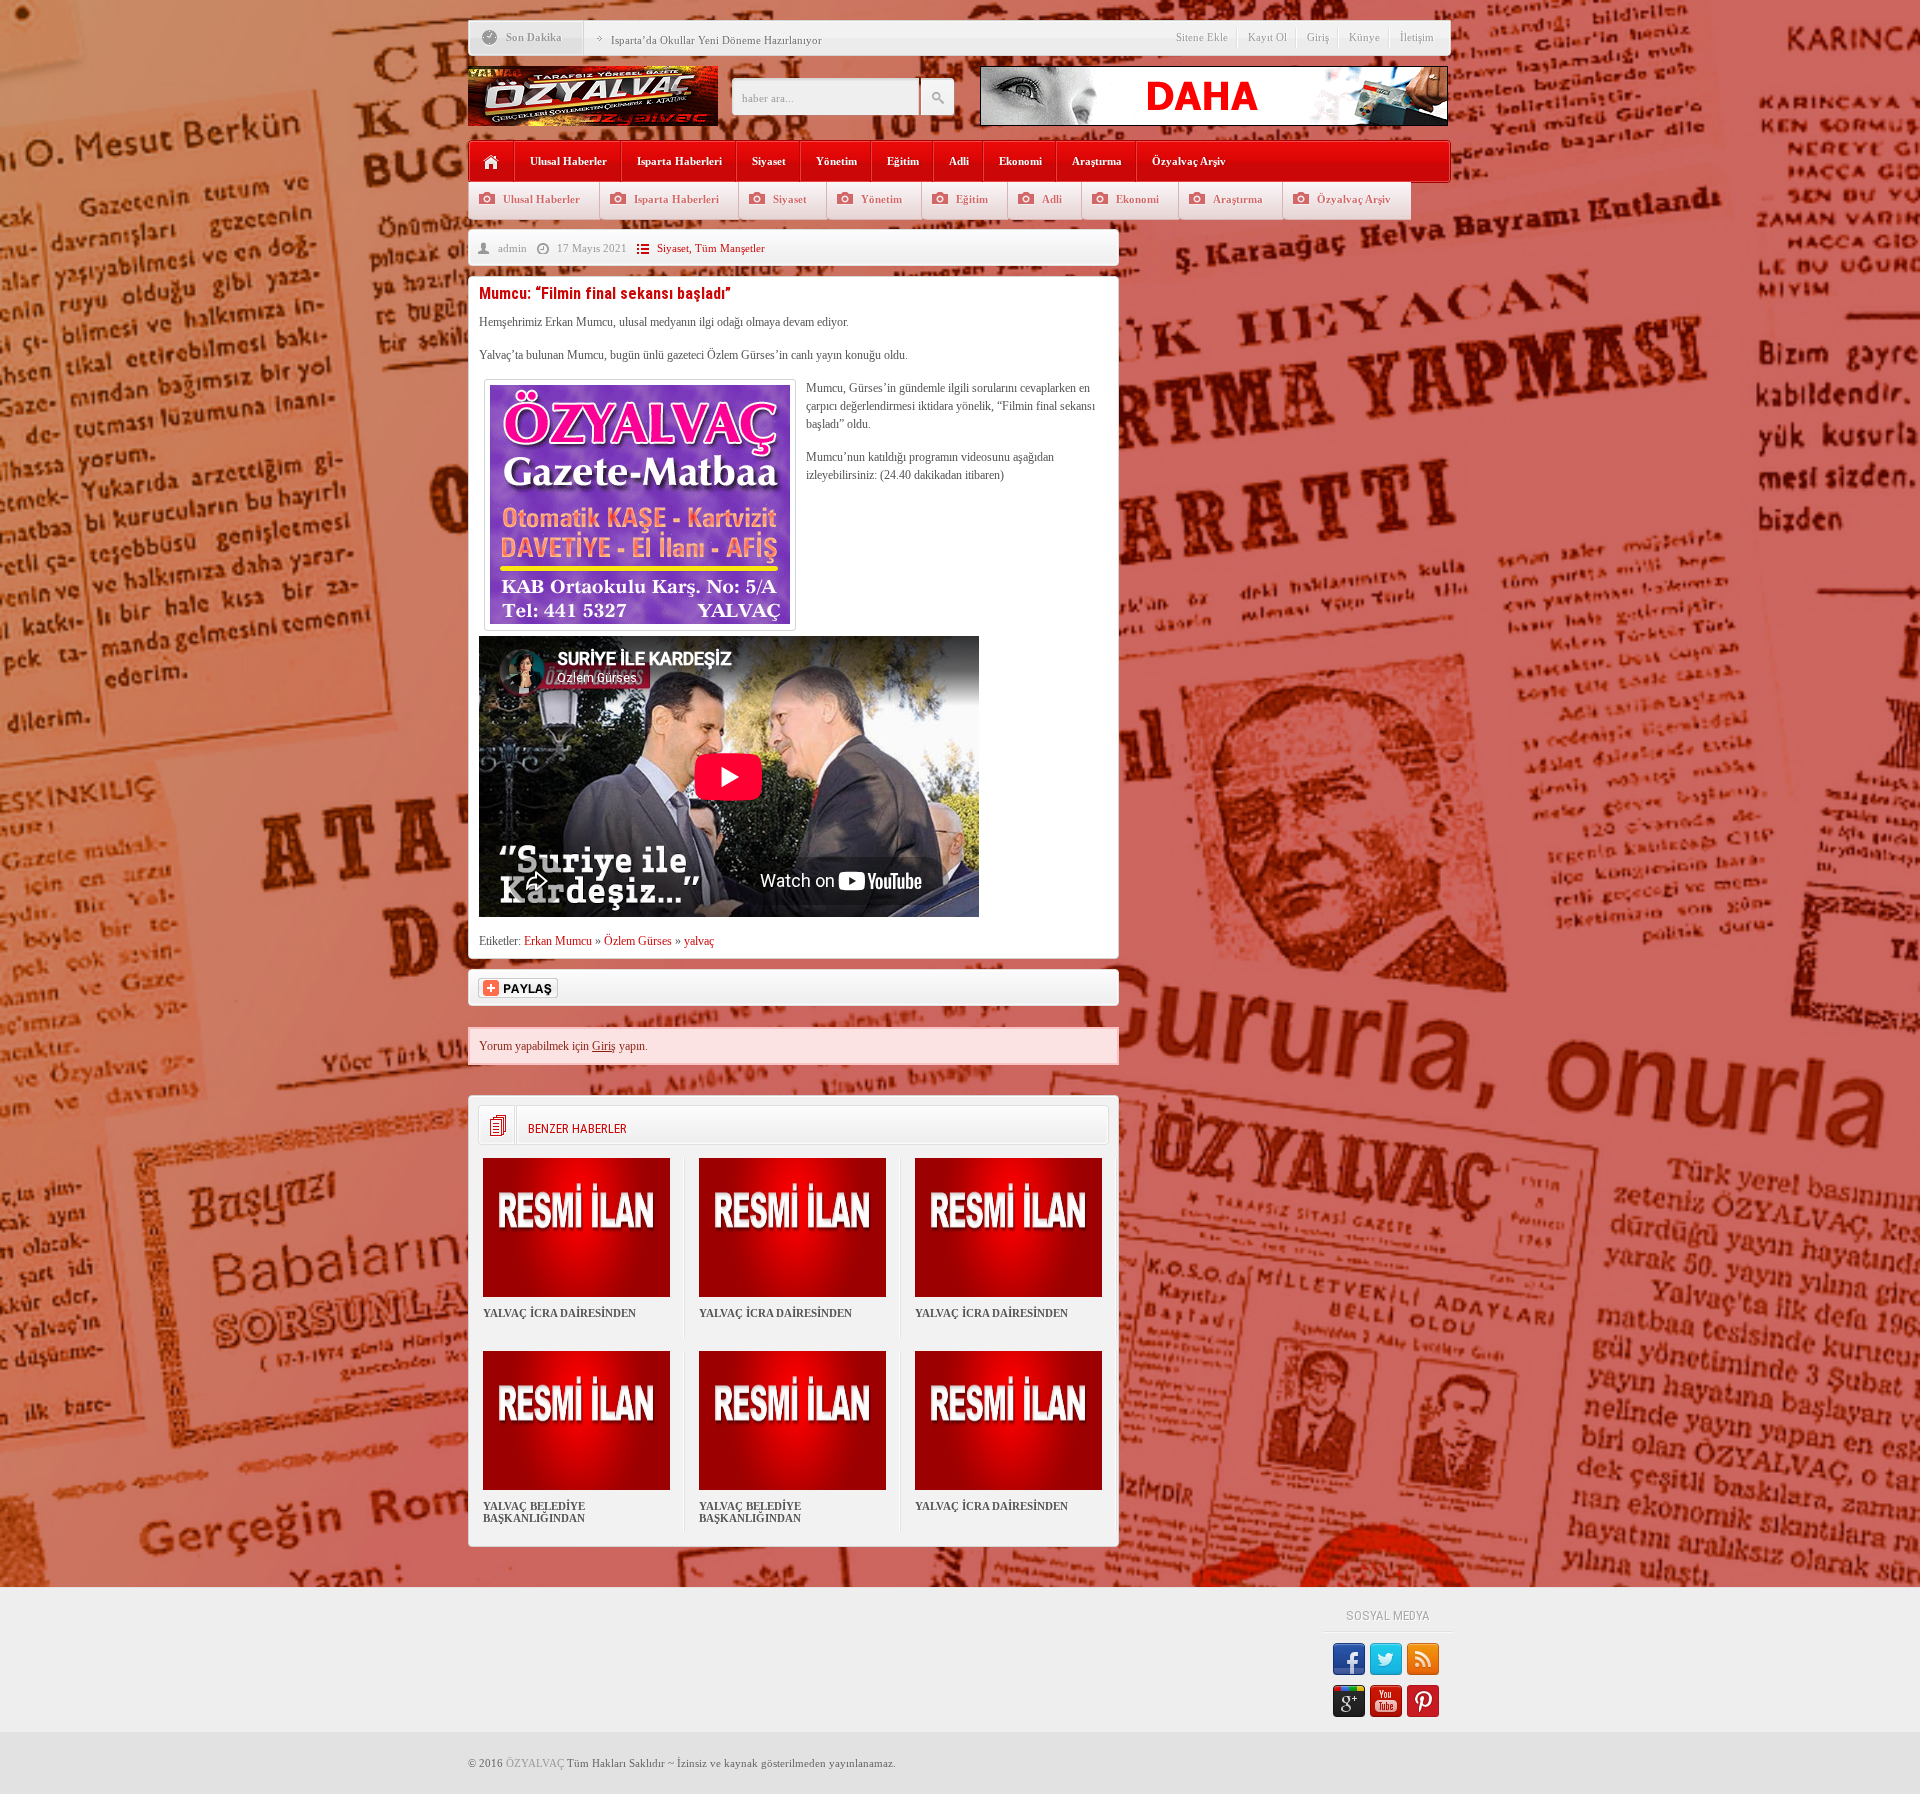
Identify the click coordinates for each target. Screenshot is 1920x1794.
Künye (1364, 37)
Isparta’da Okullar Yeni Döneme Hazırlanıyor (716, 40)
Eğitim (903, 161)
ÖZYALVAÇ (535, 1763)
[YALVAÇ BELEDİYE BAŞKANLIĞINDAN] (576, 1486)
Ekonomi (1020, 161)
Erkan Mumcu (558, 941)
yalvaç (699, 941)
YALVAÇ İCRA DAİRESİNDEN (559, 1313)
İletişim (1417, 37)
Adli (959, 161)
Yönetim (836, 161)
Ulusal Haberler (568, 161)
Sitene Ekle (1202, 37)
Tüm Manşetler (730, 248)
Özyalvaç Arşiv (1189, 161)
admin (512, 248)
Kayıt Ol (1267, 37)
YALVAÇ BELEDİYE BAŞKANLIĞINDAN (534, 1512)
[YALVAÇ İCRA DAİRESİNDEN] (576, 1293)
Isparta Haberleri (679, 161)
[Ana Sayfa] (491, 162)
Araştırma (1097, 161)
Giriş (1318, 37)
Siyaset (769, 161)
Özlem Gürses (638, 941)
